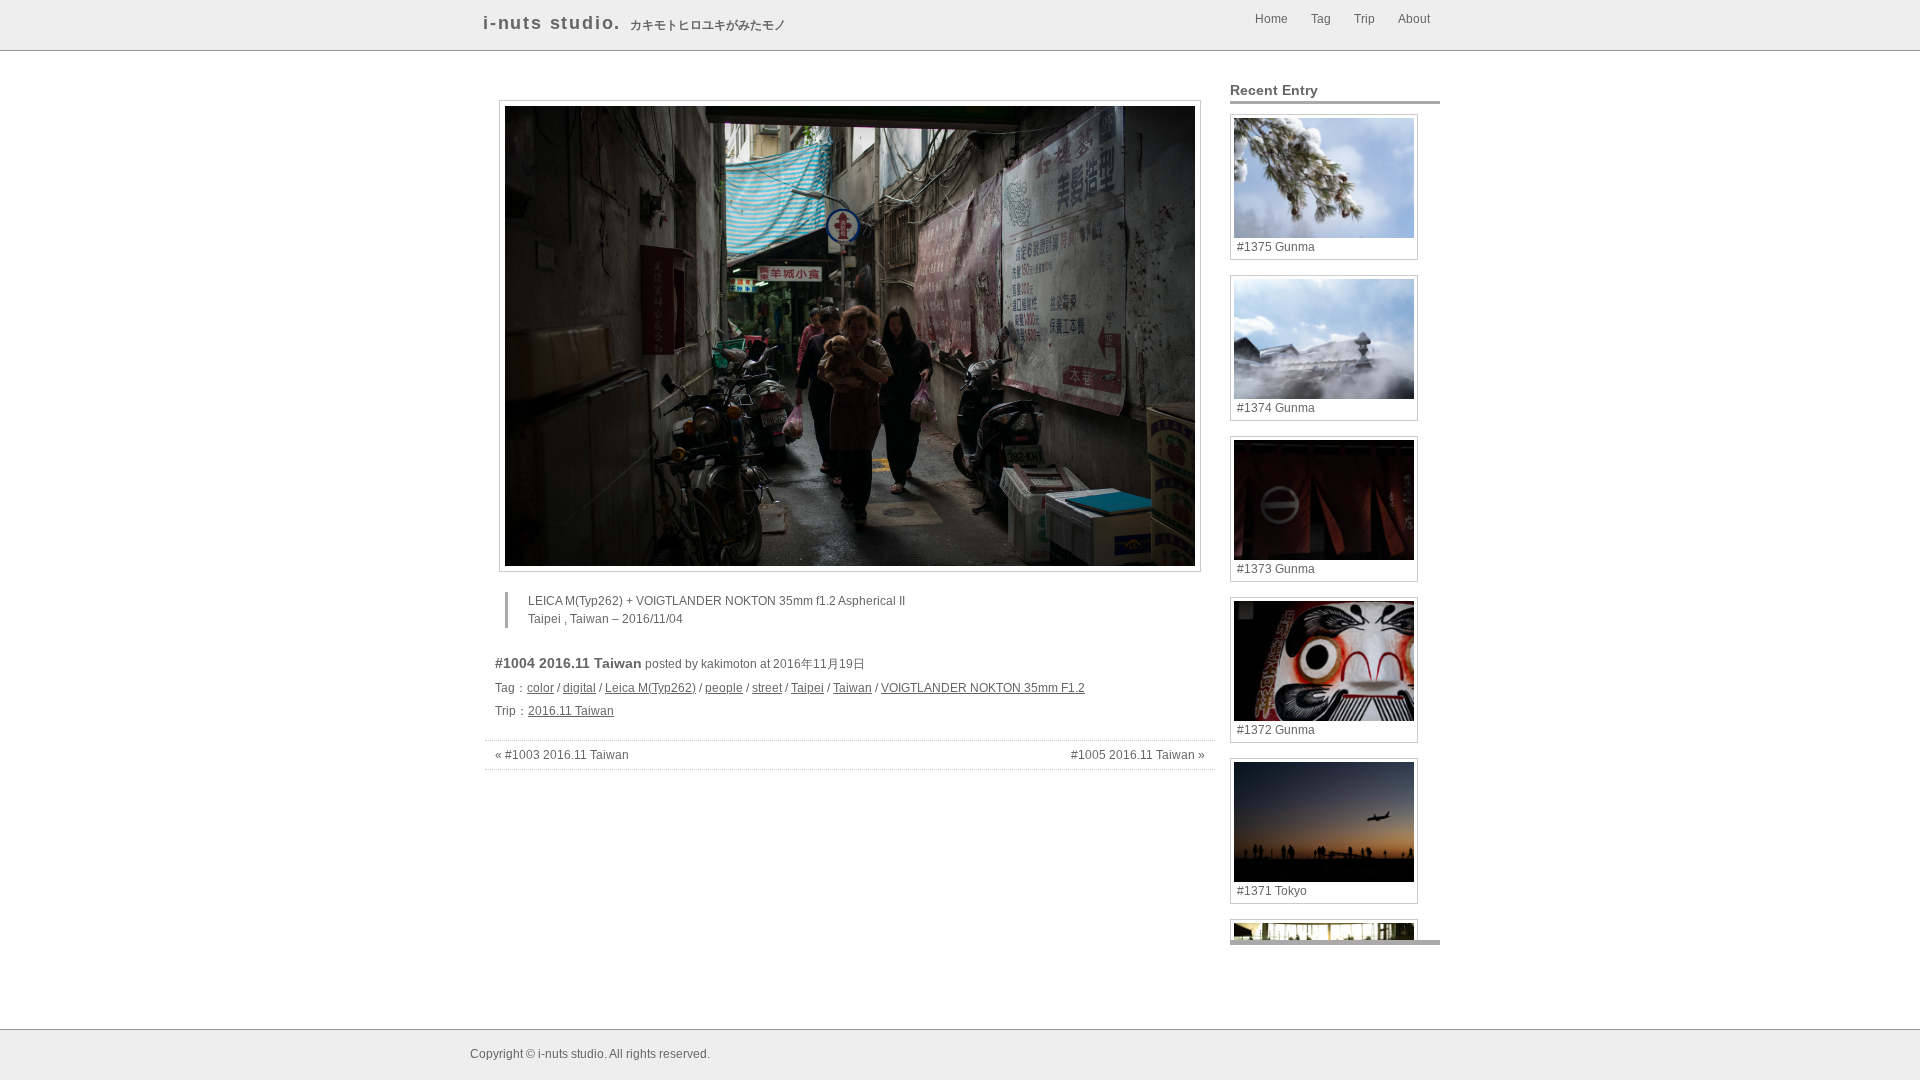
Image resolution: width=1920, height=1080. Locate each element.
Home (1271, 19)
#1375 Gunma (1276, 247)
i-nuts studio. (552, 23)
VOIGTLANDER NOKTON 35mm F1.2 (983, 688)
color (540, 688)
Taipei (807, 688)
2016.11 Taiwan (571, 711)
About (1414, 19)
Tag (1321, 19)
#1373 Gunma (1276, 569)
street (767, 688)
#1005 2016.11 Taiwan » (1138, 755)
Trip (1364, 19)
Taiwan (852, 688)
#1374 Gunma (1276, 408)
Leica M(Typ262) (650, 688)
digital (579, 688)
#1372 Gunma (1276, 730)
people (724, 688)
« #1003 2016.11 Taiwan (562, 755)
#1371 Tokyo (1272, 891)
